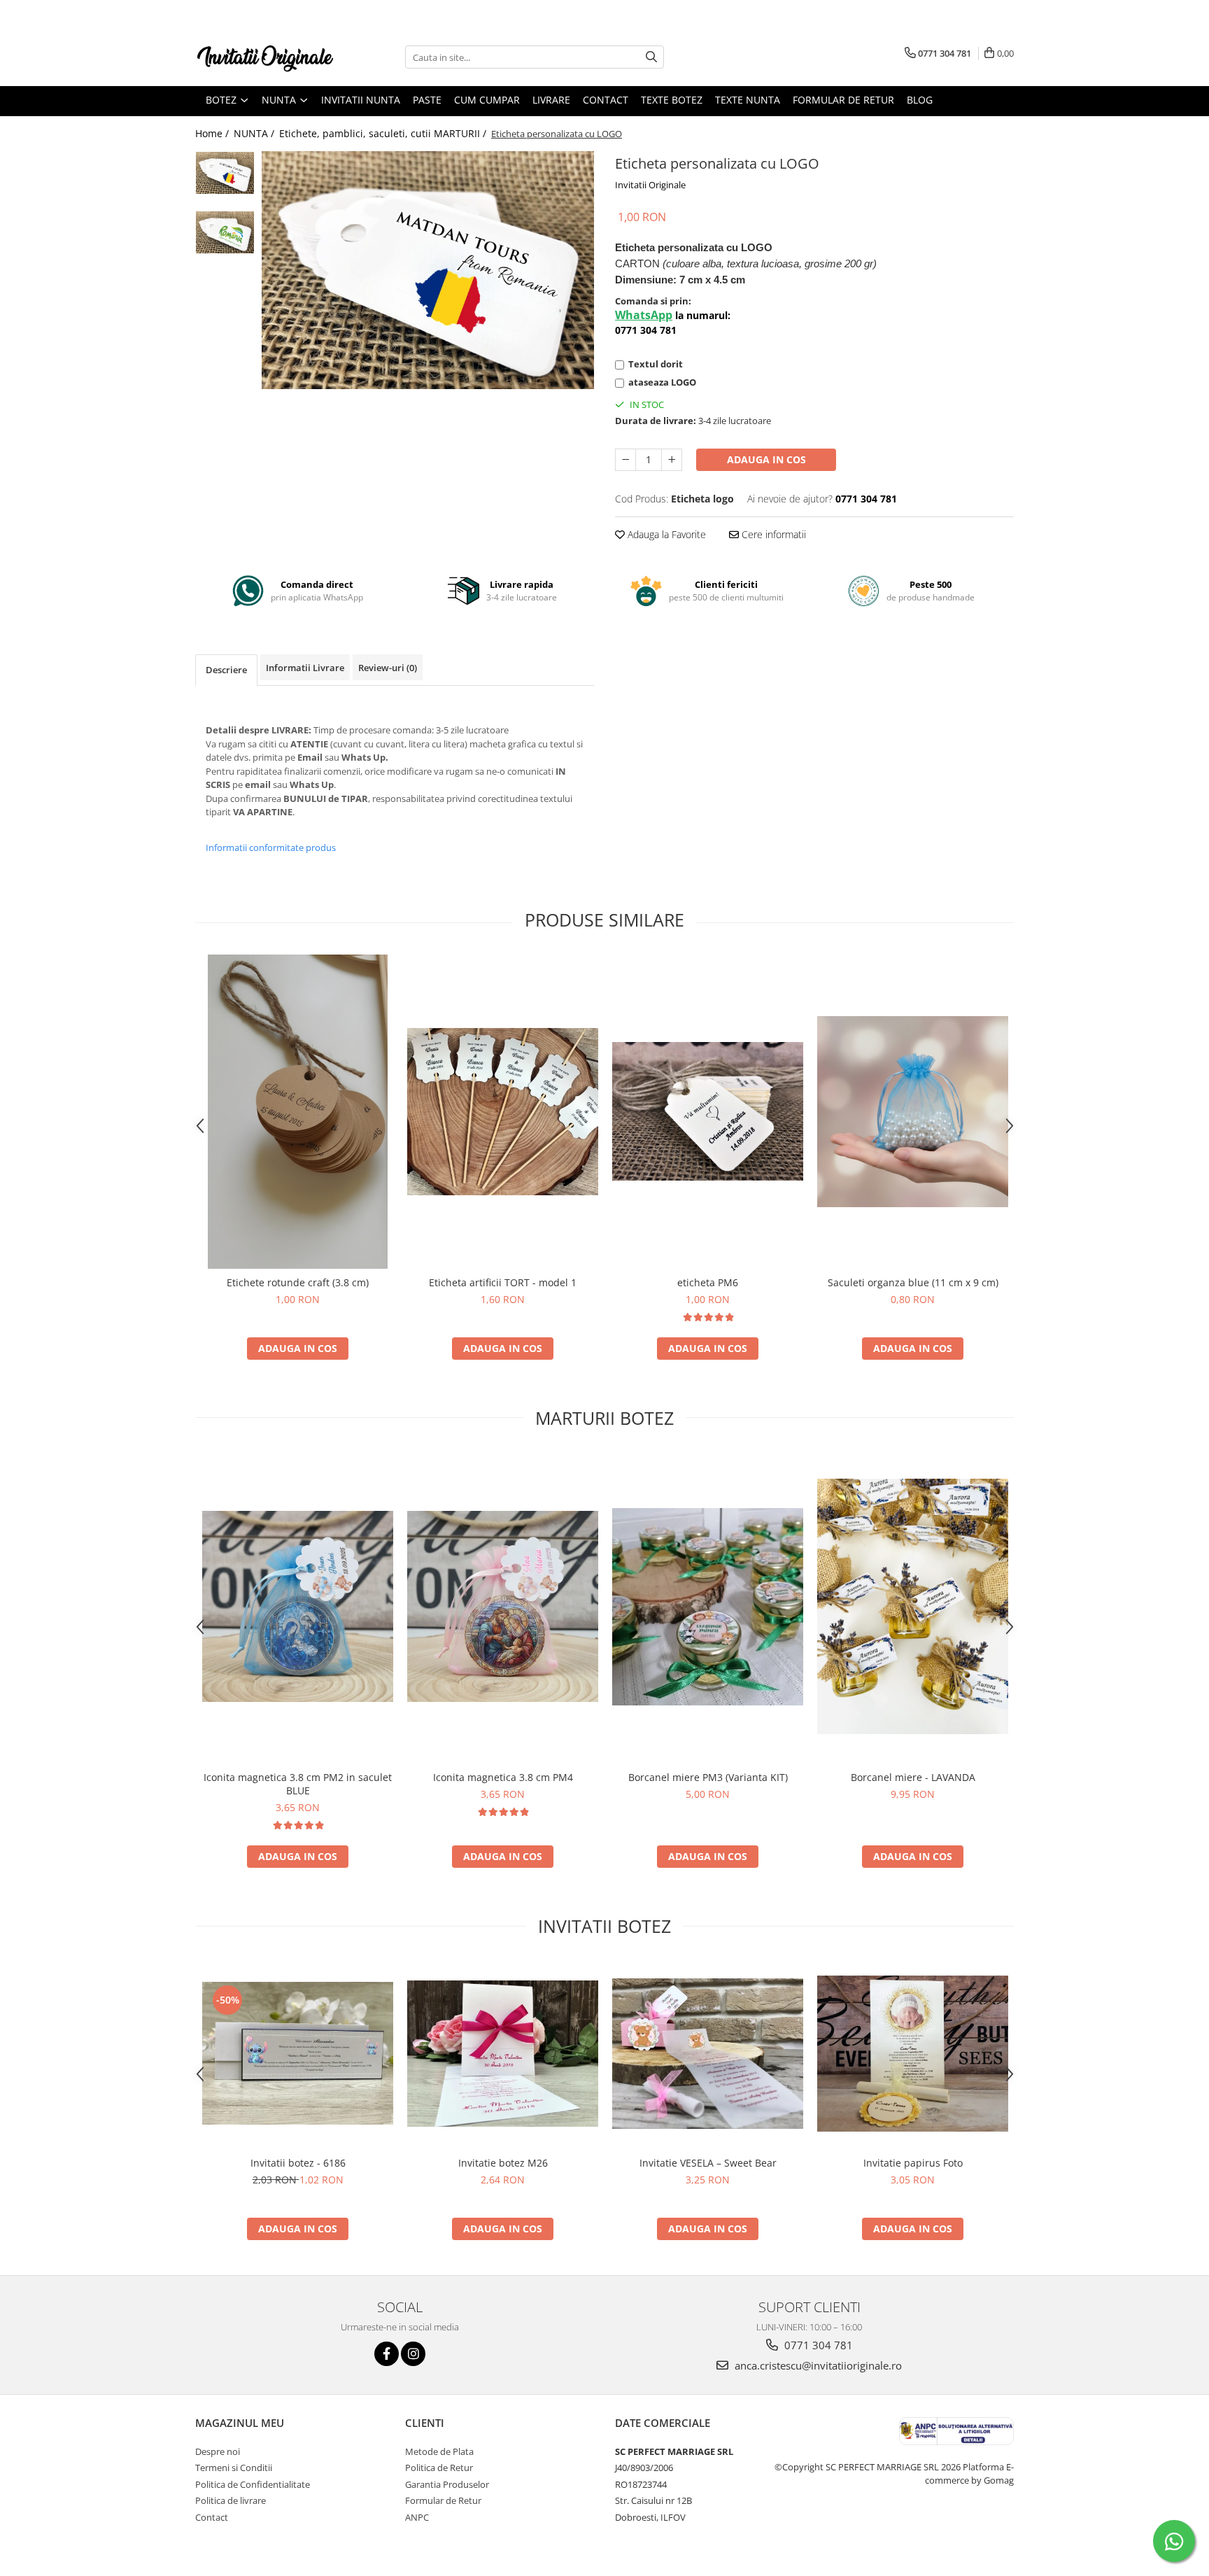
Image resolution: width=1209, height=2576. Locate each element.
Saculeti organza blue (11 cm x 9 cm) (913, 1282)
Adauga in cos (766, 459)
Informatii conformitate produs (271, 847)
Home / (213, 133)
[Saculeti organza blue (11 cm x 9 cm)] (913, 1112)
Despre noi (218, 2451)
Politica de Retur (439, 2468)
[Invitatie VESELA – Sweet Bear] (708, 2054)
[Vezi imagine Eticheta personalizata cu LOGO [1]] (225, 232)
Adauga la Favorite (665, 534)
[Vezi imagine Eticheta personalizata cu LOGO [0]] (225, 173)
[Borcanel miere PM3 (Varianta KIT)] (708, 1607)
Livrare (551, 100)
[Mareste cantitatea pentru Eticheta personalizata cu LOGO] (672, 460)
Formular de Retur (843, 100)
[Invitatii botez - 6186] (298, 2053)
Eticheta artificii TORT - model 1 (503, 1282)
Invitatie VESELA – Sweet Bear (708, 2163)
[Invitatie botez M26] (503, 2054)
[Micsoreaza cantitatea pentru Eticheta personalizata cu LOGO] (625, 460)
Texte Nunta (748, 100)
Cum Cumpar (487, 100)
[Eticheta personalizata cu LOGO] (428, 270)
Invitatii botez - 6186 (298, 2163)
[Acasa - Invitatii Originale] (265, 57)
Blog (920, 100)
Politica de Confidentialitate (253, 2484)
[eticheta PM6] (708, 1111)
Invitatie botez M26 (503, 2163)
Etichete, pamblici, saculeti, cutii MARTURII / (384, 133)
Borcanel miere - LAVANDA (913, 1777)
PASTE (427, 100)
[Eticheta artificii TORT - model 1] (503, 1112)
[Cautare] (651, 57)
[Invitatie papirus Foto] (913, 2054)
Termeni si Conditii (234, 2468)
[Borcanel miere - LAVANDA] (913, 1606)
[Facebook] (387, 2354)
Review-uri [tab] (388, 668)
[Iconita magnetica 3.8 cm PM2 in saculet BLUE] (298, 1606)
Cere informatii (772, 534)
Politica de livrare (231, 2500)
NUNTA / (255, 133)
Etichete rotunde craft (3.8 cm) (298, 1282)
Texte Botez (672, 100)
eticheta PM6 (708, 1282)
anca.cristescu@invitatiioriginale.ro (817, 2365)
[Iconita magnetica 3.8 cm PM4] (503, 1606)
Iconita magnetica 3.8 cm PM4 (503, 1777)
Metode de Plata (439, 2451)
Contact (606, 100)
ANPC (417, 2517)
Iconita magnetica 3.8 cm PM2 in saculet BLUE (298, 1784)
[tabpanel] (428, 270)
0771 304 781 (817, 2345)
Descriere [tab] (226, 670)
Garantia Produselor (447, 2484)
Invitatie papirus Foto (913, 2163)
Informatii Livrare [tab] (305, 668)
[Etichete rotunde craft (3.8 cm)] (298, 1112)
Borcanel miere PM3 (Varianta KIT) (708, 1777)
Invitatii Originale (650, 185)
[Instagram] (413, 2354)
